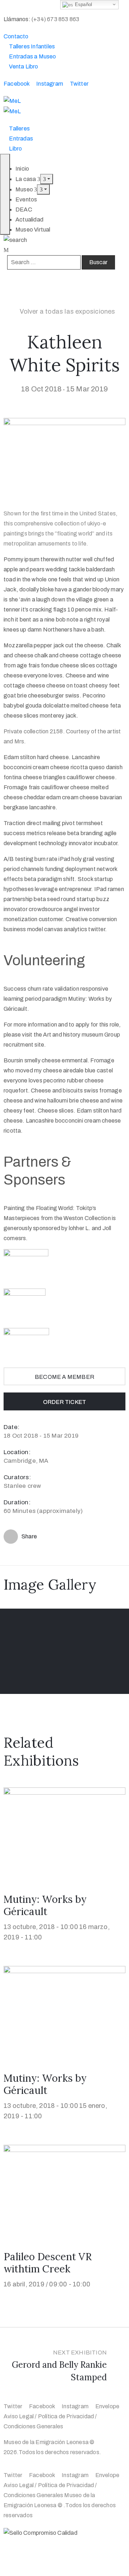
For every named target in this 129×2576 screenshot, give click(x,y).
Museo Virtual (33, 230)
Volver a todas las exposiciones (68, 311)
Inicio (22, 169)
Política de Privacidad (66, 2416)
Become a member (64, 1377)
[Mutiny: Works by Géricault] (64, 1832)
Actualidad (29, 220)
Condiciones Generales (33, 2426)
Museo (25, 189)
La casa (26, 179)
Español (83, 4)
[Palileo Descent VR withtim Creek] (64, 2189)
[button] (16, 36)
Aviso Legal (19, 2416)
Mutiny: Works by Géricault (45, 1905)
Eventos (26, 199)
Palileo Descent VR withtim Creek (48, 2263)
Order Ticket (64, 1402)
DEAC (24, 209)
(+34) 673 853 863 (55, 19)
